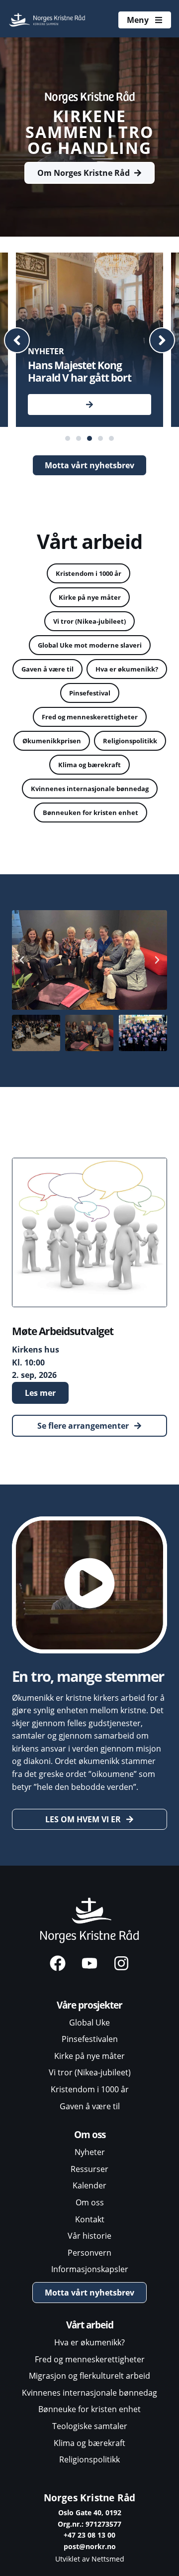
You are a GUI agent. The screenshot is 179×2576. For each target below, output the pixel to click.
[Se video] (89, 1585)
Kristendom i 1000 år (89, 573)
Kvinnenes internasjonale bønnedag (90, 789)
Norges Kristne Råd (90, 2498)
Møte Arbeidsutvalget (63, 1331)
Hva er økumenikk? (127, 669)
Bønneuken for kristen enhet (90, 813)
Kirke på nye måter (90, 597)
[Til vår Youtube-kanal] (89, 1963)
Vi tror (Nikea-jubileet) (89, 621)
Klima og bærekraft (89, 765)
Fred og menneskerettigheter (90, 717)
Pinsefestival (90, 693)
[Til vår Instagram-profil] (121, 1963)
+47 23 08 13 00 (89, 2535)
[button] (17, 340)
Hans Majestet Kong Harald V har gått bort (80, 371)
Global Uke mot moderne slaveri (90, 645)
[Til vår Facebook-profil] (58, 1963)
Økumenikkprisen (52, 741)
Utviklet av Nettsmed (90, 2559)
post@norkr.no (90, 2546)
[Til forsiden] (48, 20)
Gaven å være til (47, 669)
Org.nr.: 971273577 (89, 2524)
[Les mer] (89, 405)
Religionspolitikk (130, 741)
